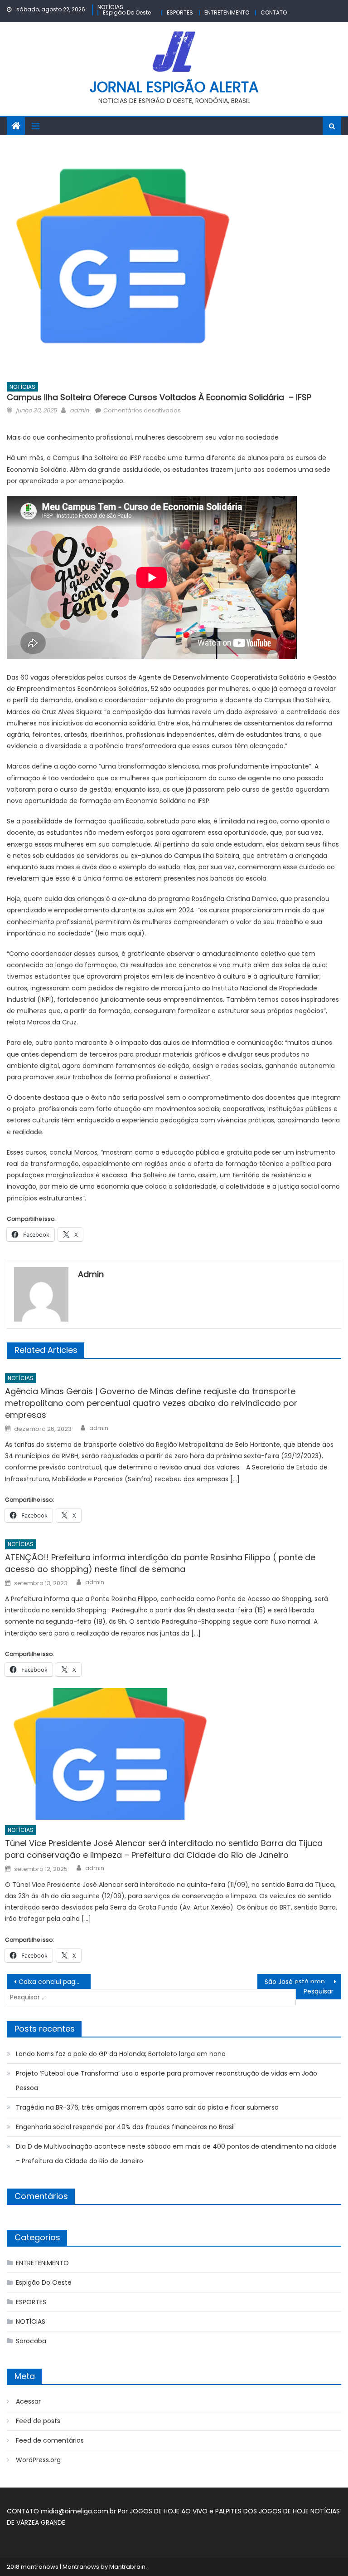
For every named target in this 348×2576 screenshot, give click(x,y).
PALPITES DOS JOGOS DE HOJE (263, 2511)
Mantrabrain (127, 2567)
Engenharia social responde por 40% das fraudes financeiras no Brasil (125, 2127)
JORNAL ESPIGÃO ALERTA (174, 87)
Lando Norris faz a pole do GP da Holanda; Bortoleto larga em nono (121, 2054)
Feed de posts (38, 2421)
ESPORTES (180, 12)
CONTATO (274, 12)
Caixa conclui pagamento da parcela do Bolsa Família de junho (54, 1982)
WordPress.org (38, 2460)
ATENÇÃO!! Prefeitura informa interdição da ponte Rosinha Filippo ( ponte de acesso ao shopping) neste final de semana (160, 1563)
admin (79, 410)
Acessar (28, 2401)
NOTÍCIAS (110, 7)
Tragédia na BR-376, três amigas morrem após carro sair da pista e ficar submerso (147, 2107)
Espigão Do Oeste (127, 12)
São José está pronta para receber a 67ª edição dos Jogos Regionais (303, 1982)
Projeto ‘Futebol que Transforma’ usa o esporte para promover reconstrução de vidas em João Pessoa (167, 2081)
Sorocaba (31, 2341)
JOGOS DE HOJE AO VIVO (169, 2511)
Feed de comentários (50, 2440)
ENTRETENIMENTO (227, 12)
